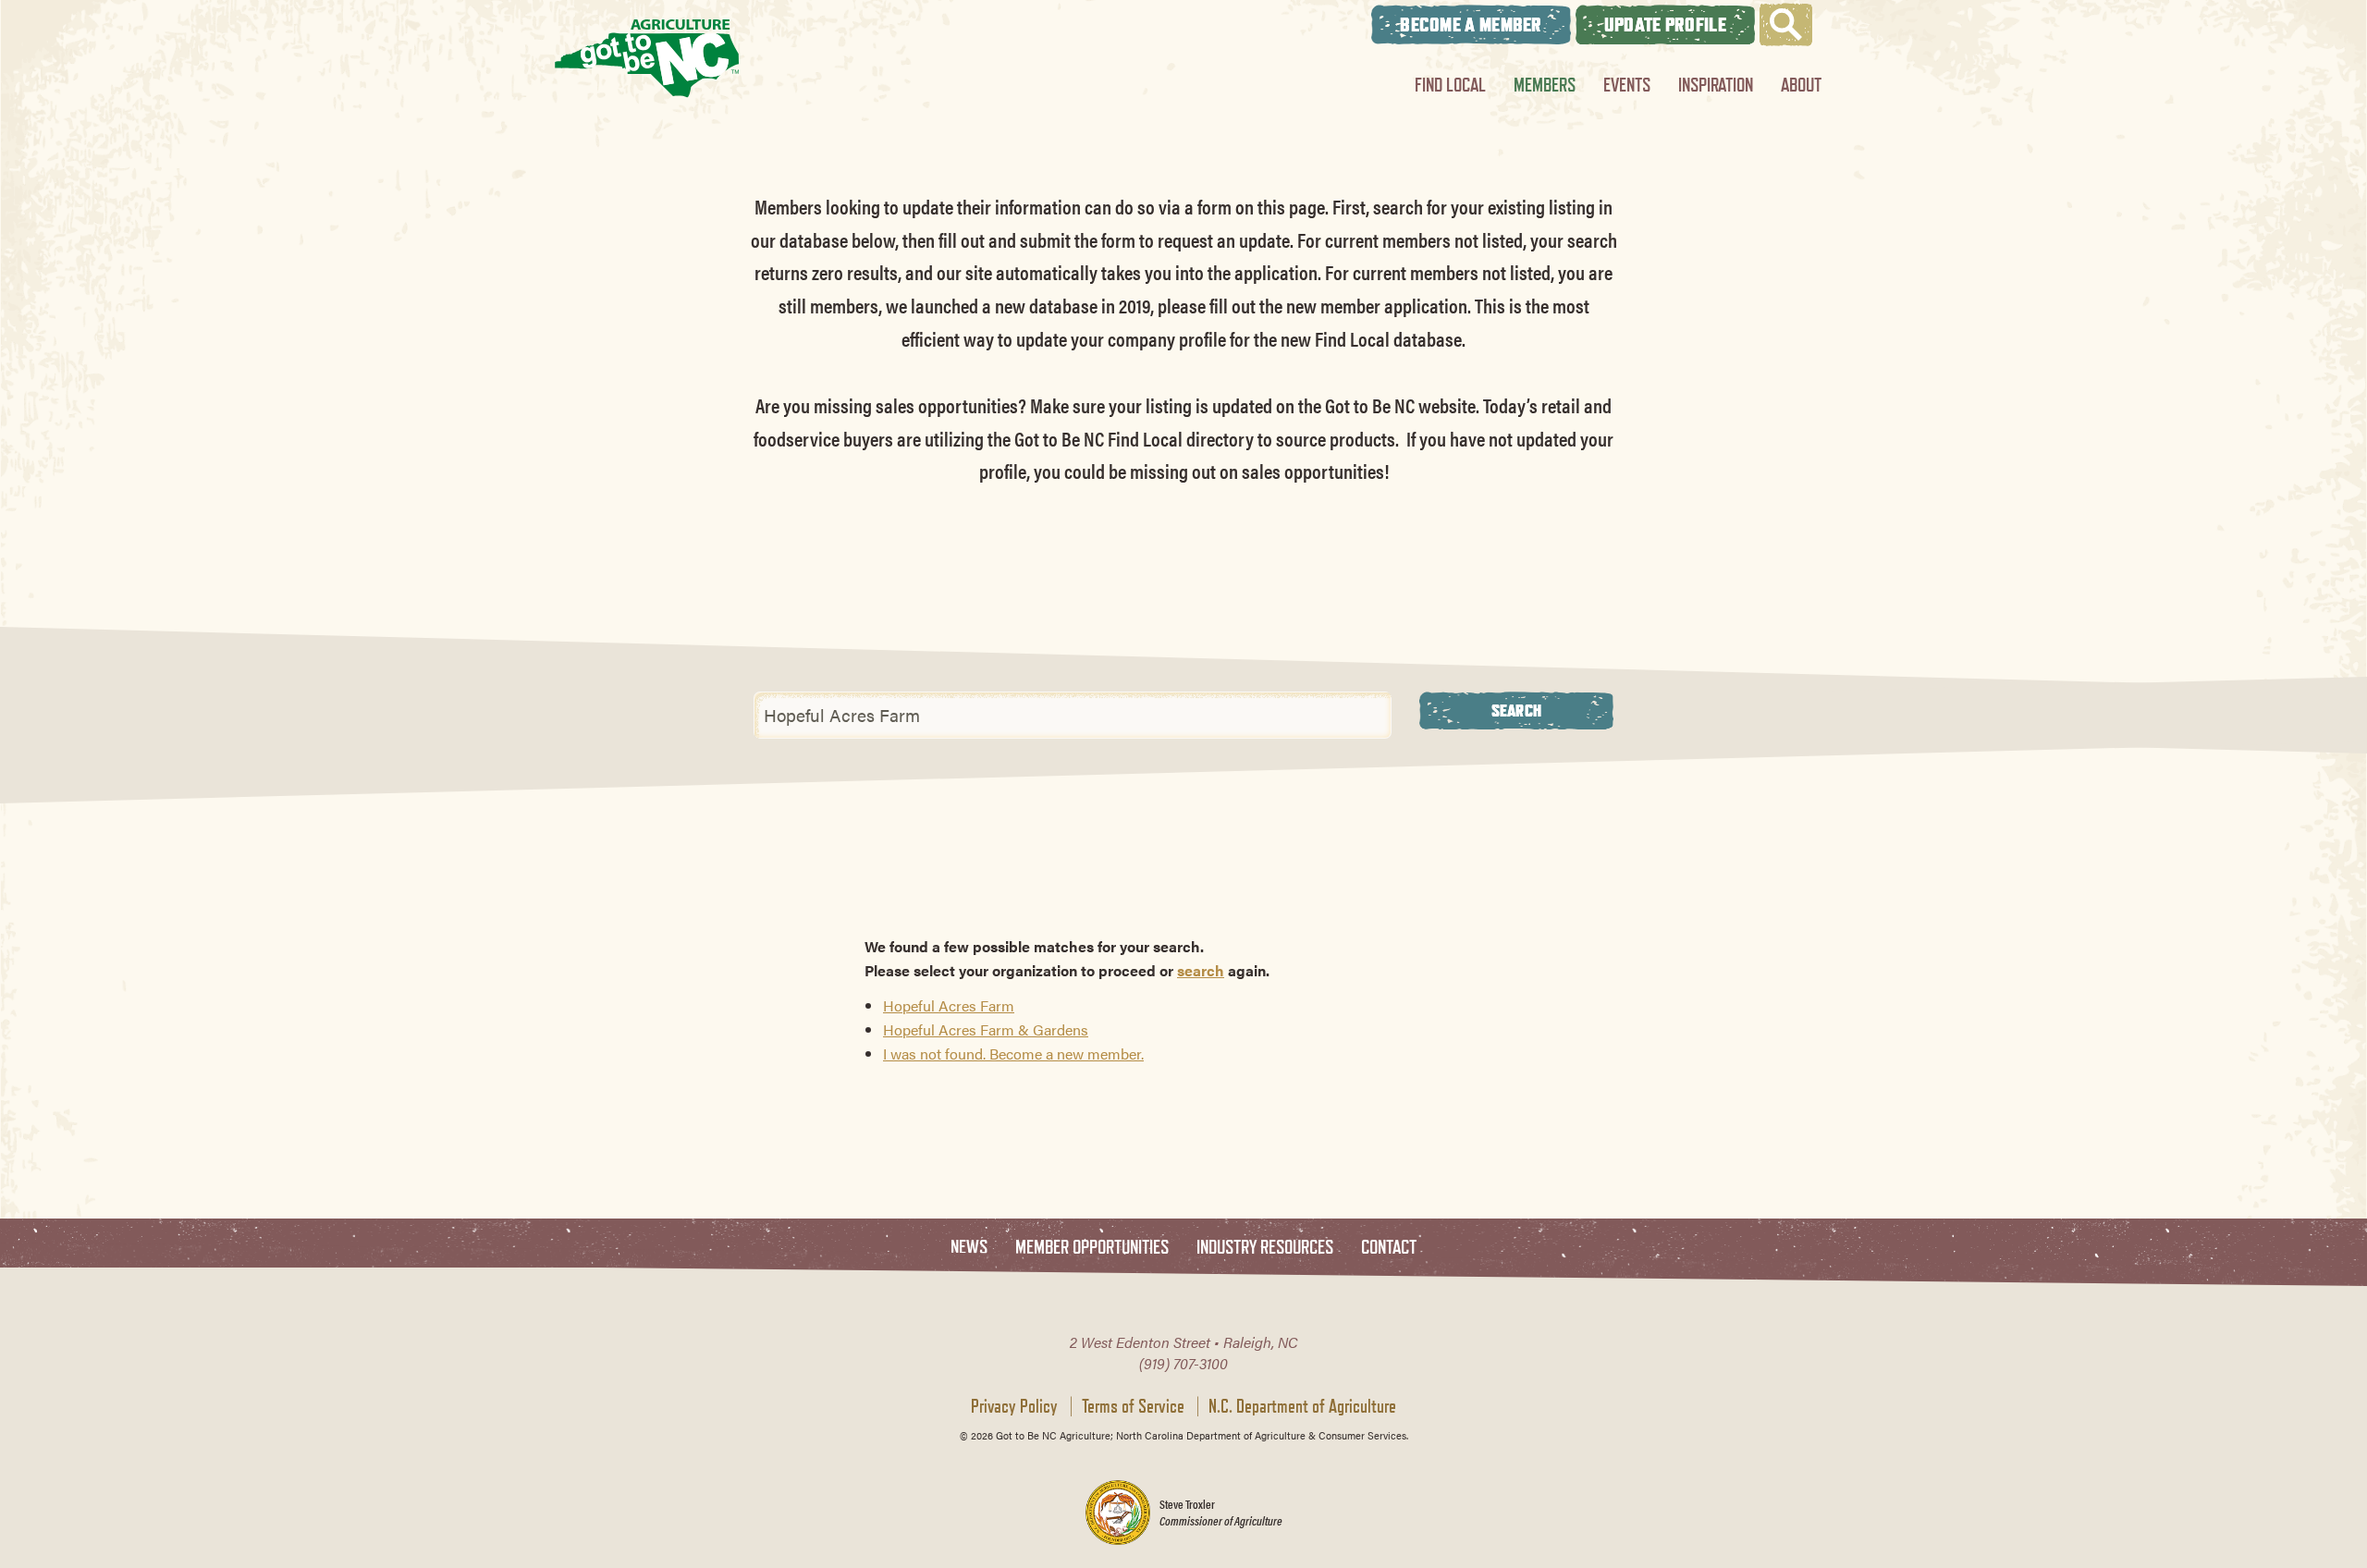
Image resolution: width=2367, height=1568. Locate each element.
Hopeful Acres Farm (949, 1005)
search (1201, 970)
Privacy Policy (1014, 1406)
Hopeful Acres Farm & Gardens (986, 1029)
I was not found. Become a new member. (1013, 1053)
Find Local (1450, 85)
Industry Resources (1265, 1248)
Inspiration (1716, 85)
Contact (1389, 1248)
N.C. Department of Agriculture (1302, 1406)
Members (1545, 85)
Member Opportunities (1092, 1248)
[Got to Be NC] (647, 58)
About (1801, 85)
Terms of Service (1133, 1406)
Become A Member (1471, 24)
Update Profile (1665, 24)
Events (1627, 85)
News (969, 1248)
